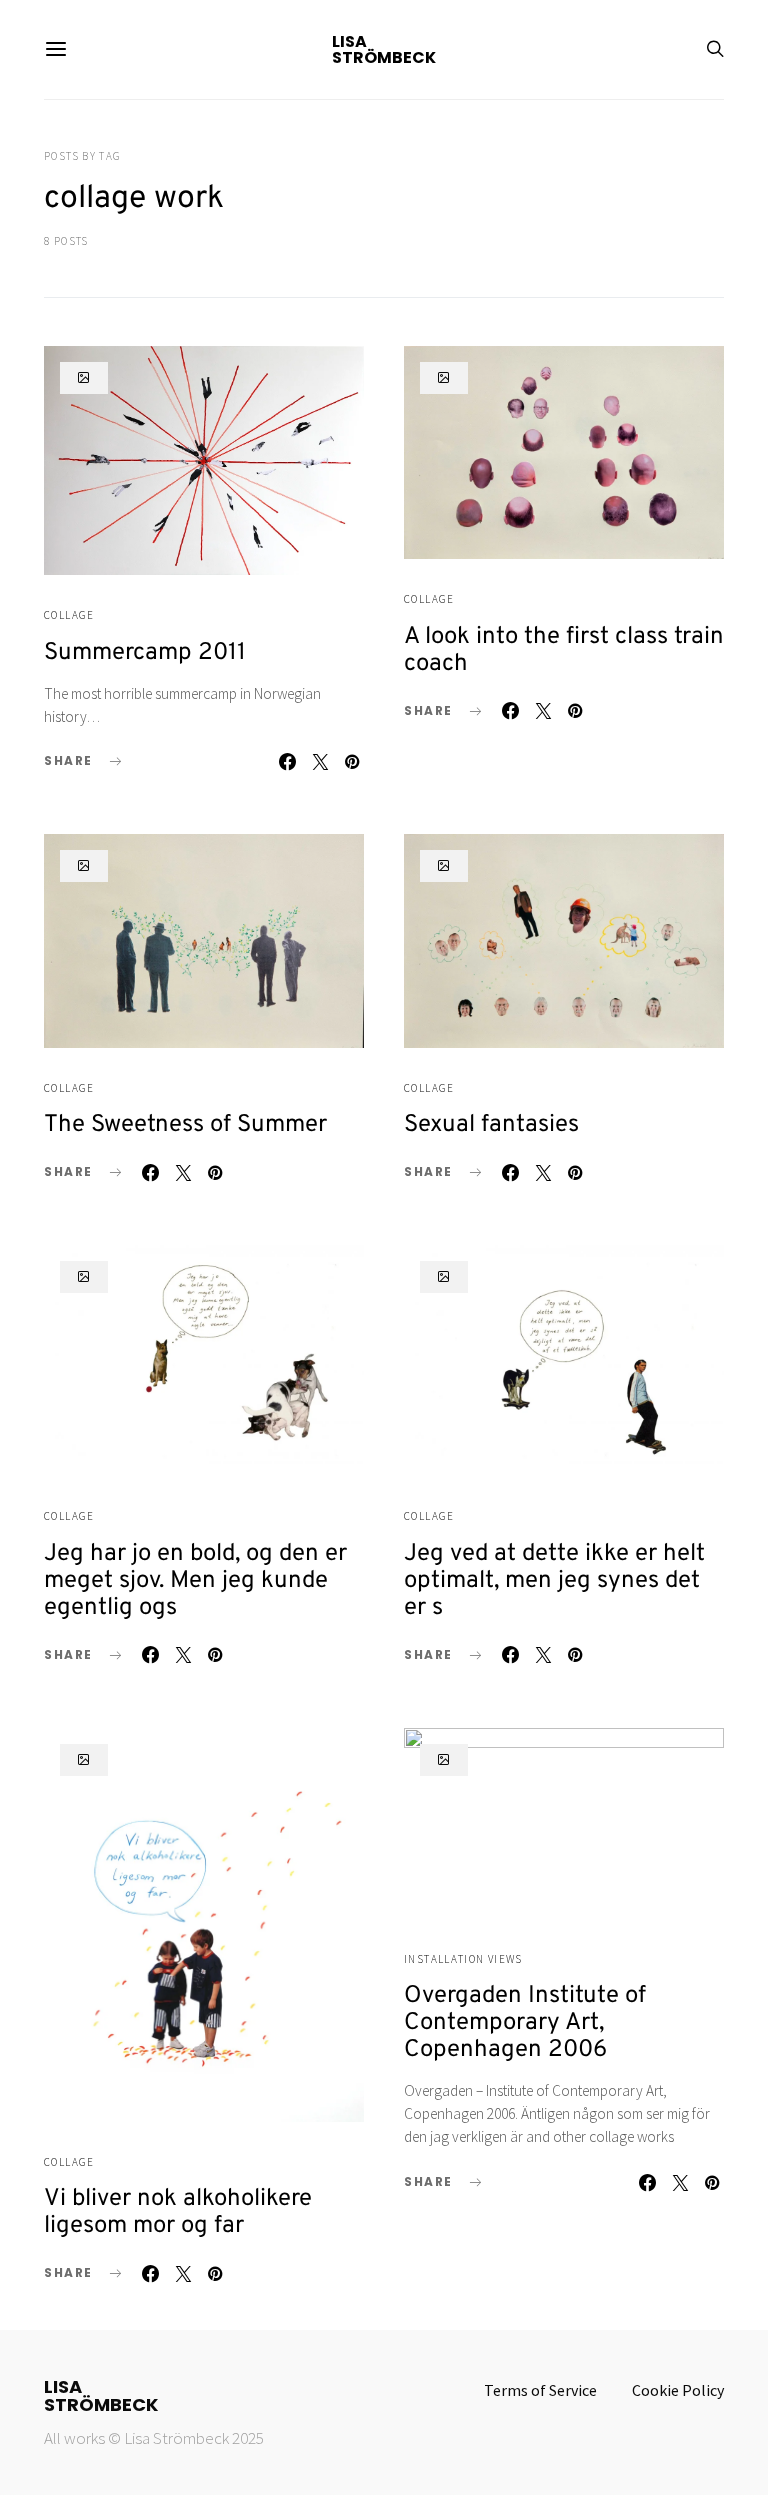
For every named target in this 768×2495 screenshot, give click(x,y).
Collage (69, 615)
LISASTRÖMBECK (384, 49)
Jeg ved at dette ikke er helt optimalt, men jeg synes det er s (554, 1581)
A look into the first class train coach (564, 650)
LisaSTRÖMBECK (101, 2396)
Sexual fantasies (491, 1125)
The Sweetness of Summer (185, 1125)
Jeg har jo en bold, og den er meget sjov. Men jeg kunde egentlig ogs (195, 1581)
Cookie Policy (678, 2390)
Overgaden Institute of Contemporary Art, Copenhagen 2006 (525, 2023)
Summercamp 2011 (145, 653)
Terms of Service (540, 2390)
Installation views (463, 1959)
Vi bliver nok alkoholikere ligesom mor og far (178, 2212)
